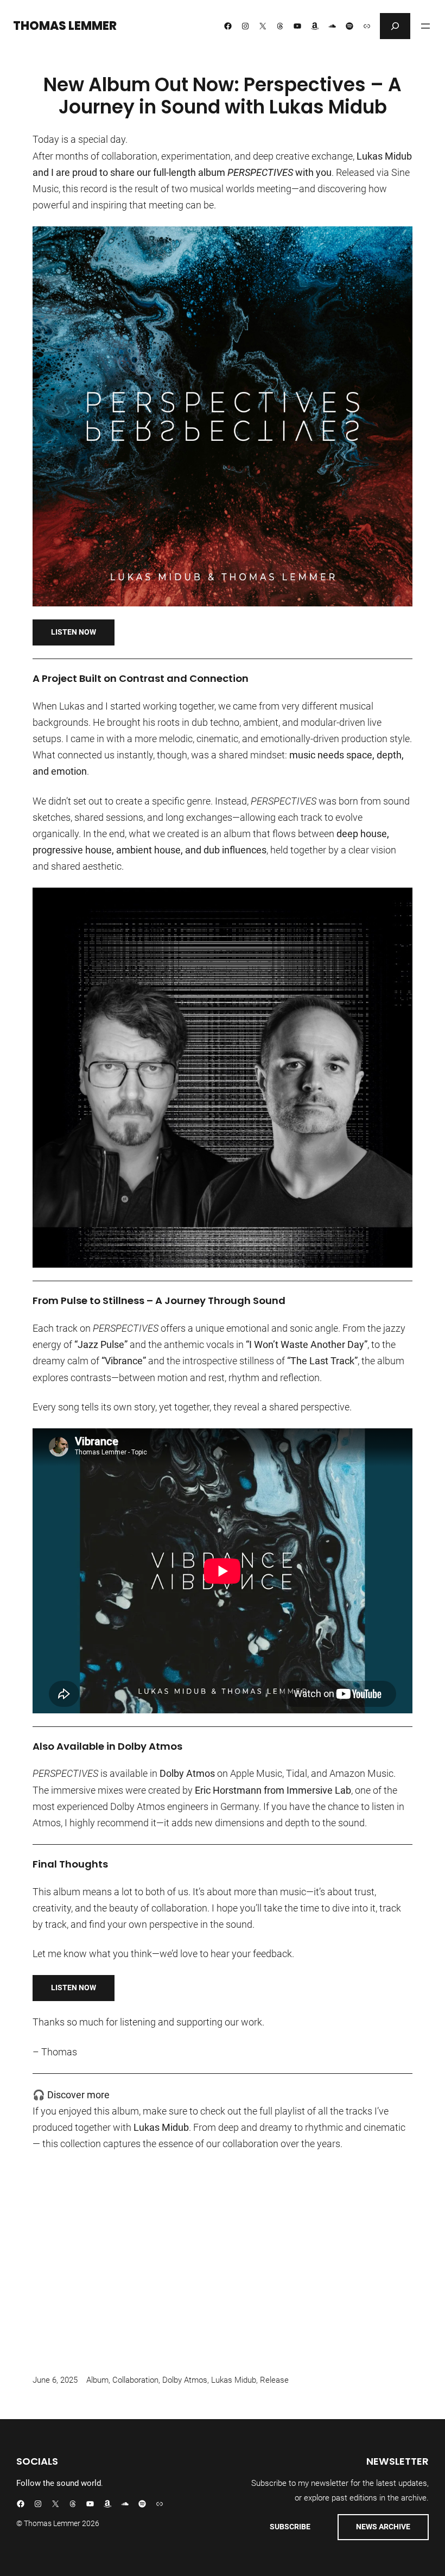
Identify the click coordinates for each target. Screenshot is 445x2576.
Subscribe (290, 2527)
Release (274, 2380)
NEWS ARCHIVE (383, 2527)
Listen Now (74, 632)
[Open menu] (425, 26)
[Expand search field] (395, 26)
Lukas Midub (234, 2380)
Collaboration (135, 2380)
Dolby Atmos (185, 2380)
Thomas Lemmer (65, 26)
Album (97, 2380)
